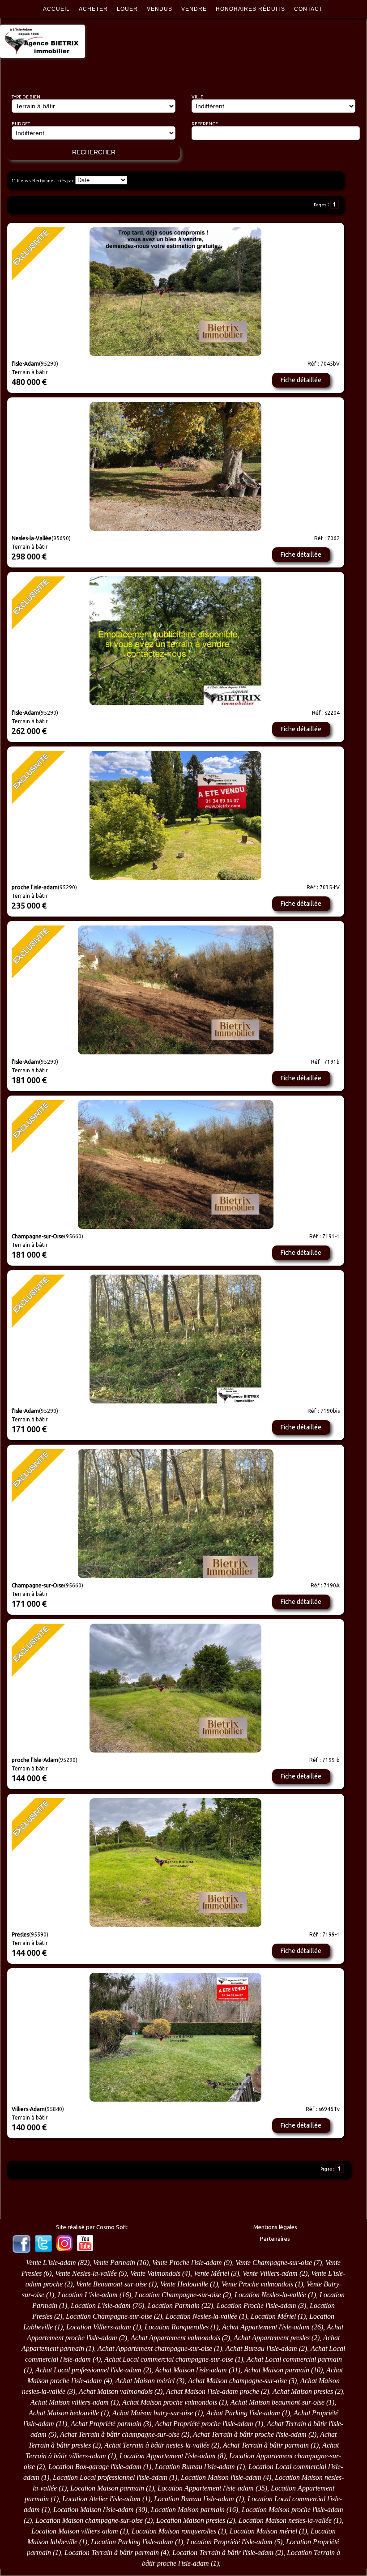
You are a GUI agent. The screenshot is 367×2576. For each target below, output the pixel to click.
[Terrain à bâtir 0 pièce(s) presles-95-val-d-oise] (175, 1688)
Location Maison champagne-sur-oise (89, 2520)
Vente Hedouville (184, 2284)
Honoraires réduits (250, 9)
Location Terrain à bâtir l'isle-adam (223, 2553)
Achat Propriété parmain (106, 2424)
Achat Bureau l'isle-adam (261, 2348)
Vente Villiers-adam (270, 2273)
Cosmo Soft (112, 2227)
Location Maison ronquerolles (174, 2531)
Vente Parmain (114, 2263)
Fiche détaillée (301, 380)
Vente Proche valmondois (257, 2284)
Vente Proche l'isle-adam (187, 2263)
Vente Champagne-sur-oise (274, 2263)
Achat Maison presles (303, 2391)
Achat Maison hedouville (64, 2413)
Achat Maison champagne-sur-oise (237, 2381)
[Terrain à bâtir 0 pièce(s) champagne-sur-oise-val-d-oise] (175, 1164)
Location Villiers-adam (99, 2327)
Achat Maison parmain (277, 2370)
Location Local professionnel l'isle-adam (110, 2477)
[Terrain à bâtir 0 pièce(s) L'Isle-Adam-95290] (175, 641)
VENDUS (160, 9)
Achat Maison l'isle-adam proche (213, 2391)
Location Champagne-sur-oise (178, 2295)
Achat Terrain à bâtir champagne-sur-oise (120, 2434)
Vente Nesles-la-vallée (86, 2273)
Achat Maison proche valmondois (170, 2402)
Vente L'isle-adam (51, 2263)
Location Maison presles (191, 2520)
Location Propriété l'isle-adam (230, 2542)
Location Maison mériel (263, 2531)
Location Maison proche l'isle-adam (292, 2510)
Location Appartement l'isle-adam (168, 2456)
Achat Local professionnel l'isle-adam (88, 2370)
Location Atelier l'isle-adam (101, 2499)
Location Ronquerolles (177, 2327)
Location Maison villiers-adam (75, 2531)
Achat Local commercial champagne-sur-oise (169, 2359)
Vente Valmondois (155, 2273)
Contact (308, 9)
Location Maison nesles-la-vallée (285, 2520)
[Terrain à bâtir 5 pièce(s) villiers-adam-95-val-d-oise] (175, 2037)
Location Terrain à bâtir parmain (112, 2553)
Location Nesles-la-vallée (270, 2295)
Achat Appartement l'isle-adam (266, 2327)
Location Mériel (273, 2316)
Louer (127, 9)
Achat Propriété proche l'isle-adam (204, 2424)
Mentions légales (275, 2227)
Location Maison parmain (107, 2488)
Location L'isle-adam (88, 2295)
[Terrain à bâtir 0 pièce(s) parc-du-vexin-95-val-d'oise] (175, 815)
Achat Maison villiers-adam (70, 2402)
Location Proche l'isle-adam (256, 2305)
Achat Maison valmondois (116, 2391)
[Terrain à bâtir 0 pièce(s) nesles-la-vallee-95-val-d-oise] (175, 466)
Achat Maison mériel (145, 2381)
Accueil (56, 9)
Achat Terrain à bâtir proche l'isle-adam (250, 2434)
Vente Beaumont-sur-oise (111, 2284)
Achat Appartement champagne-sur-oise (155, 2348)
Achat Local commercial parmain (294, 2359)
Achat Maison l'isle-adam (191, 2370)
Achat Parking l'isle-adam (243, 2413)
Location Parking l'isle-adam (132, 2542)
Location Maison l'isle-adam (221, 2477)
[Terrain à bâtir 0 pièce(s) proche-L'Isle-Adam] (175, 292)
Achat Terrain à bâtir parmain (266, 2445)
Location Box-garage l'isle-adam (95, 2467)
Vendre (194, 9)
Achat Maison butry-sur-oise (153, 2413)
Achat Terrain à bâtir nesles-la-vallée (157, 2445)
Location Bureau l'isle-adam (195, 2467)
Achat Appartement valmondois (175, 2338)
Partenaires (275, 2239)
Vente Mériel (211, 2273)
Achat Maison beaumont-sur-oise (277, 2402)
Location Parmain (174, 2305)
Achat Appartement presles (272, 2338)
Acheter (93, 9)
